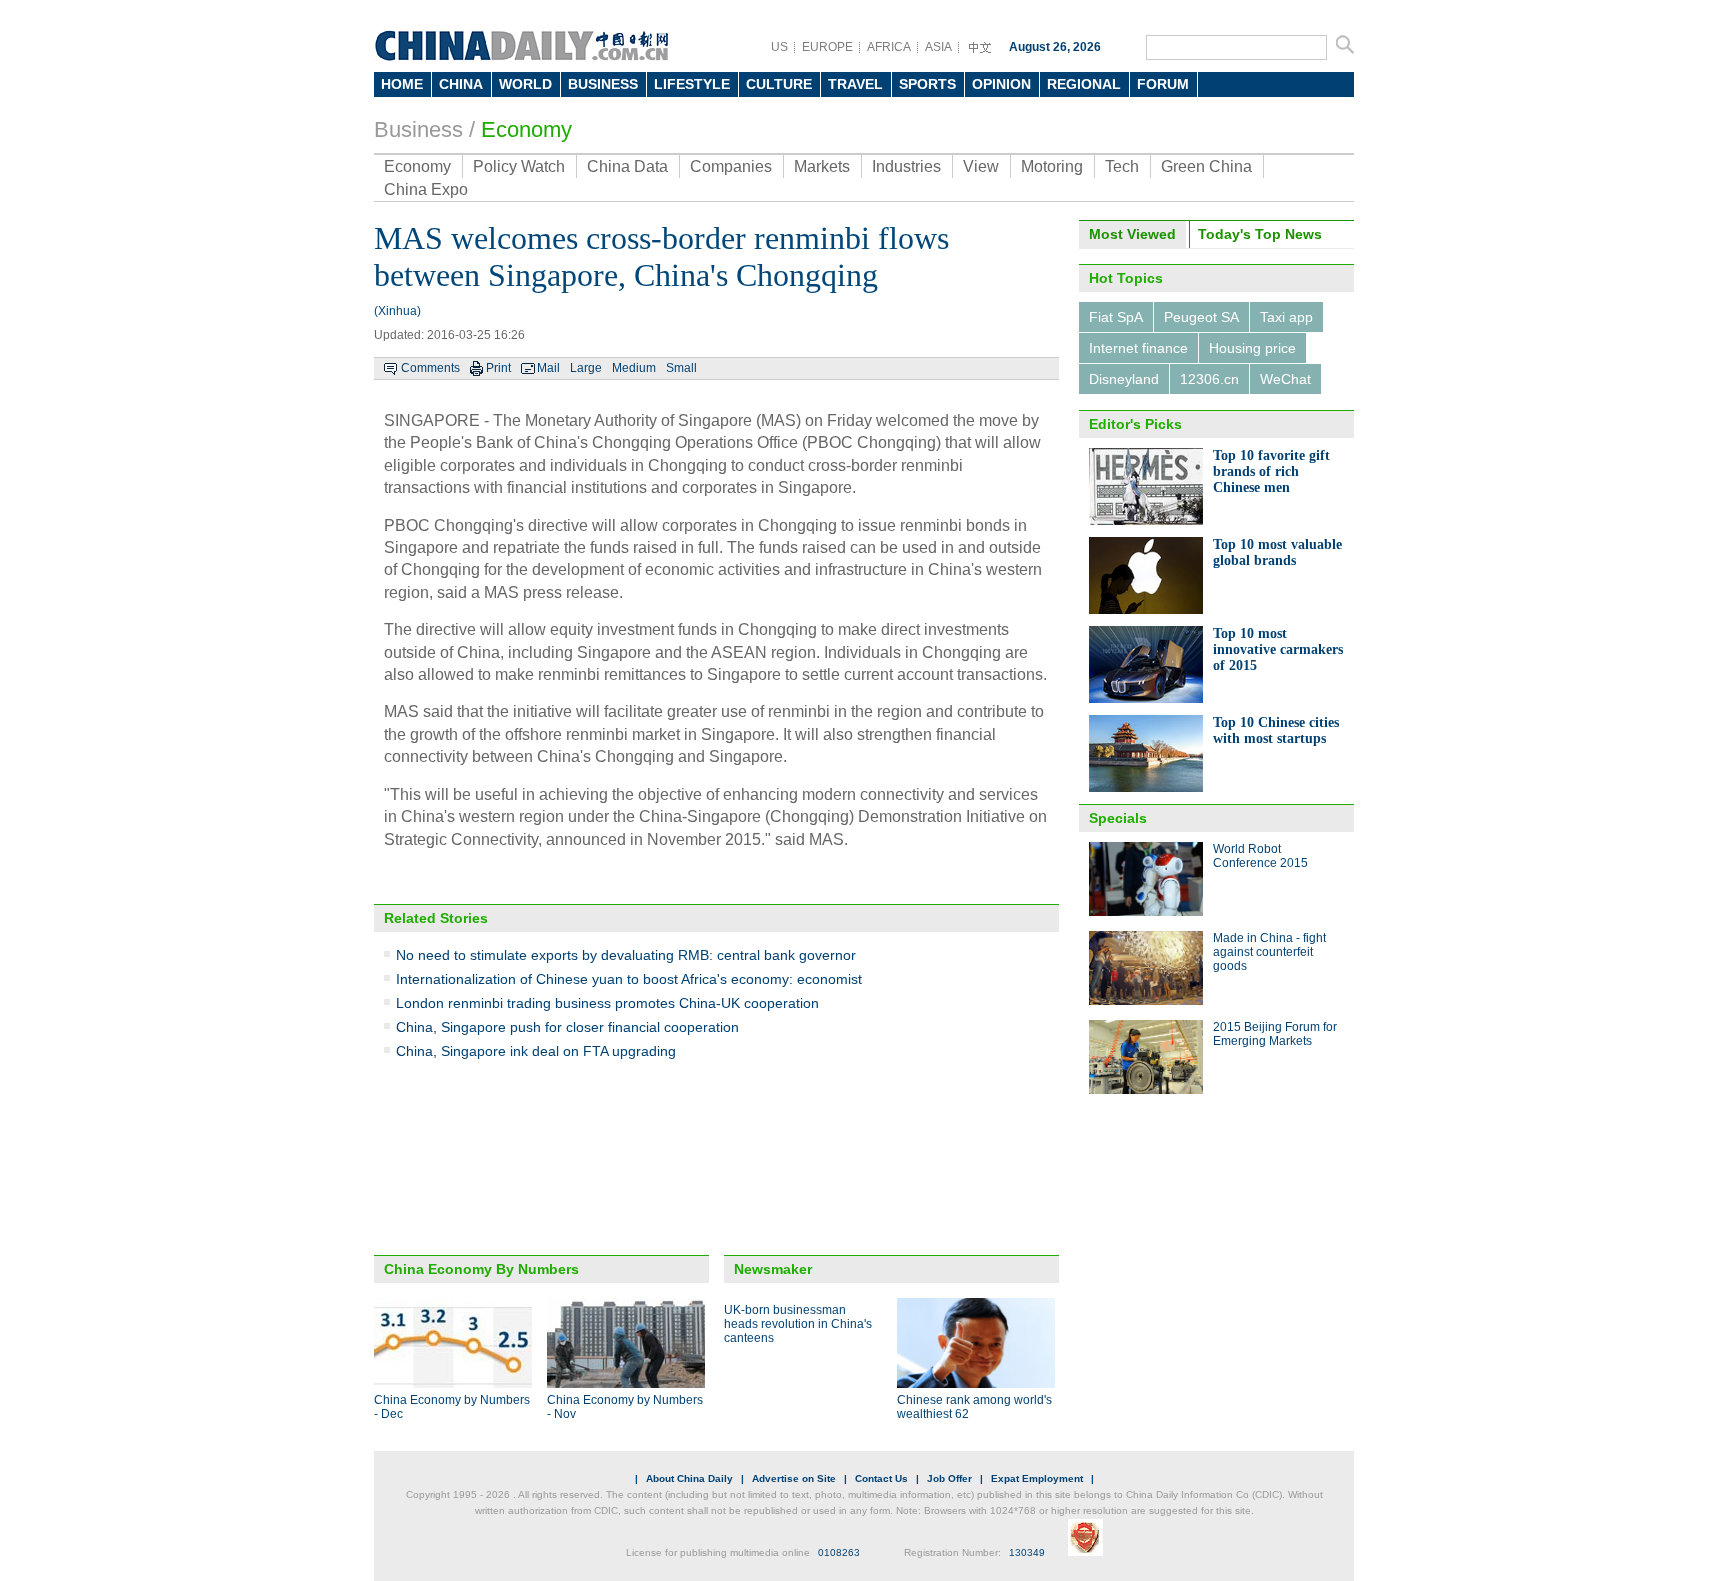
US (779, 47)
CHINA (461, 84)
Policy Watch (519, 166)
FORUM (1163, 84)
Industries (906, 166)
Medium (634, 368)
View (981, 166)
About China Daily (689, 1478)
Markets (822, 166)
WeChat (1285, 379)
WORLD (525, 84)
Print (498, 368)
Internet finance (1138, 348)
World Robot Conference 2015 (1260, 856)
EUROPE (827, 47)
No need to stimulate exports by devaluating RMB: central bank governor (626, 955)
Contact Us (881, 1478)
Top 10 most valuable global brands (1277, 552)
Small (681, 368)
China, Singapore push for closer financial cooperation (567, 1027)
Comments (430, 368)
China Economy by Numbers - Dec (452, 1407)
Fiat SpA (1116, 317)
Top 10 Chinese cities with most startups (1276, 730)
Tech (1122, 166)
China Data (627, 166)
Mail (548, 368)
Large (586, 368)
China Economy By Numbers (481, 1269)
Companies (731, 166)
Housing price (1252, 348)
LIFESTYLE (692, 84)
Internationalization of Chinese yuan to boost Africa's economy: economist (629, 979)
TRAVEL (855, 84)
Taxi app (1286, 317)
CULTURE (779, 84)
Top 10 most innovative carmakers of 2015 (1278, 649)
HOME (402, 84)
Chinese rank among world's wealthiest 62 (974, 1407)
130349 (1027, 1552)
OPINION (1001, 84)
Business (418, 129)
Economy (526, 129)
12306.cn (1209, 379)
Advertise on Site (794, 1478)
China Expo (426, 189)
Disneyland (1124, 379)
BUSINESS (603, 84)
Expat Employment (1037, 1478)
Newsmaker (773, 1269)
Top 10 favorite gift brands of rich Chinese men (1271, 471)
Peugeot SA (1201, 317)
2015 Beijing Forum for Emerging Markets (1275, 1034)
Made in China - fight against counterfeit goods (1269, 952)
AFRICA (889, 47)
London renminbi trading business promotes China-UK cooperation (607, 1003)
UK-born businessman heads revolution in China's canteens (798, 1324)
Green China (1206, 166)
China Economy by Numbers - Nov (625, 1407)
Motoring (1052, 166)
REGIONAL (1084, 84)
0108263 (839, 1552)
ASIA (938, 47)
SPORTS (927, 84)
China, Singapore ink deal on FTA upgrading (536, 1051)
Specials (1118, 818)
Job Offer (949, 1478)
